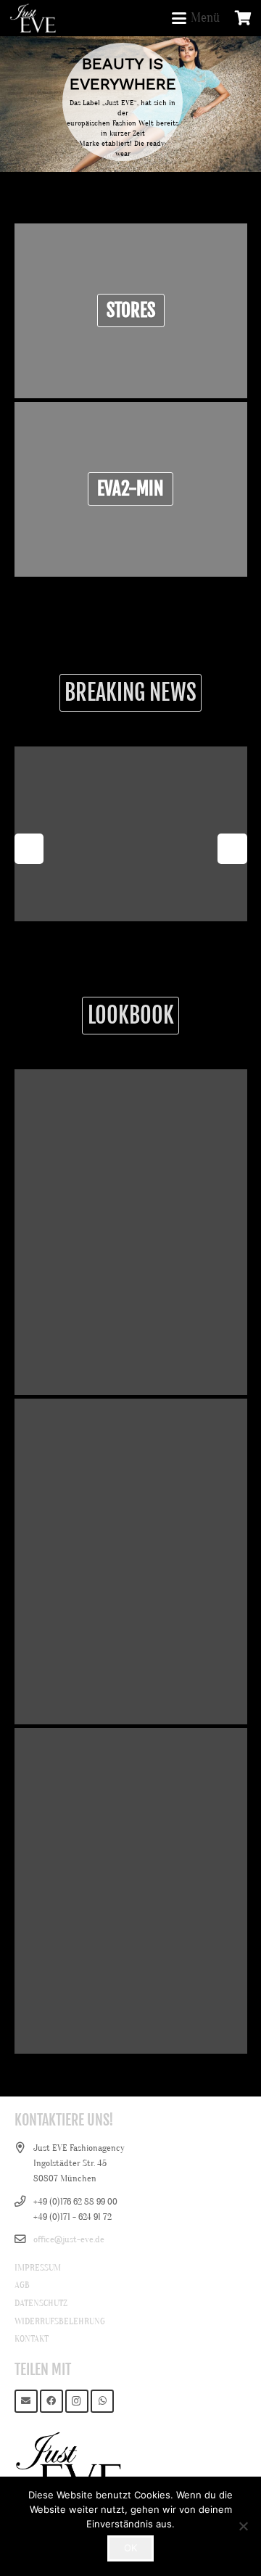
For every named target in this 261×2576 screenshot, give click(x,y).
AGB (22, 2285)
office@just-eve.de (69, 2239)
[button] (195, 18)
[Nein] (243, 2526)
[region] (130, 104)
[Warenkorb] (243, 18)
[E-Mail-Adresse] (26, 2402)
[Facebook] (52, 2402)
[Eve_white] (33, 18)
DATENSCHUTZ (41, 2303)
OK (130, 2548)
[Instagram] (77, 2402)
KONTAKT (32, 2338)
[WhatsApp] (103, 2402)
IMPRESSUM (38, 2267)
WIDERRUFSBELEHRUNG (60, 2321)
